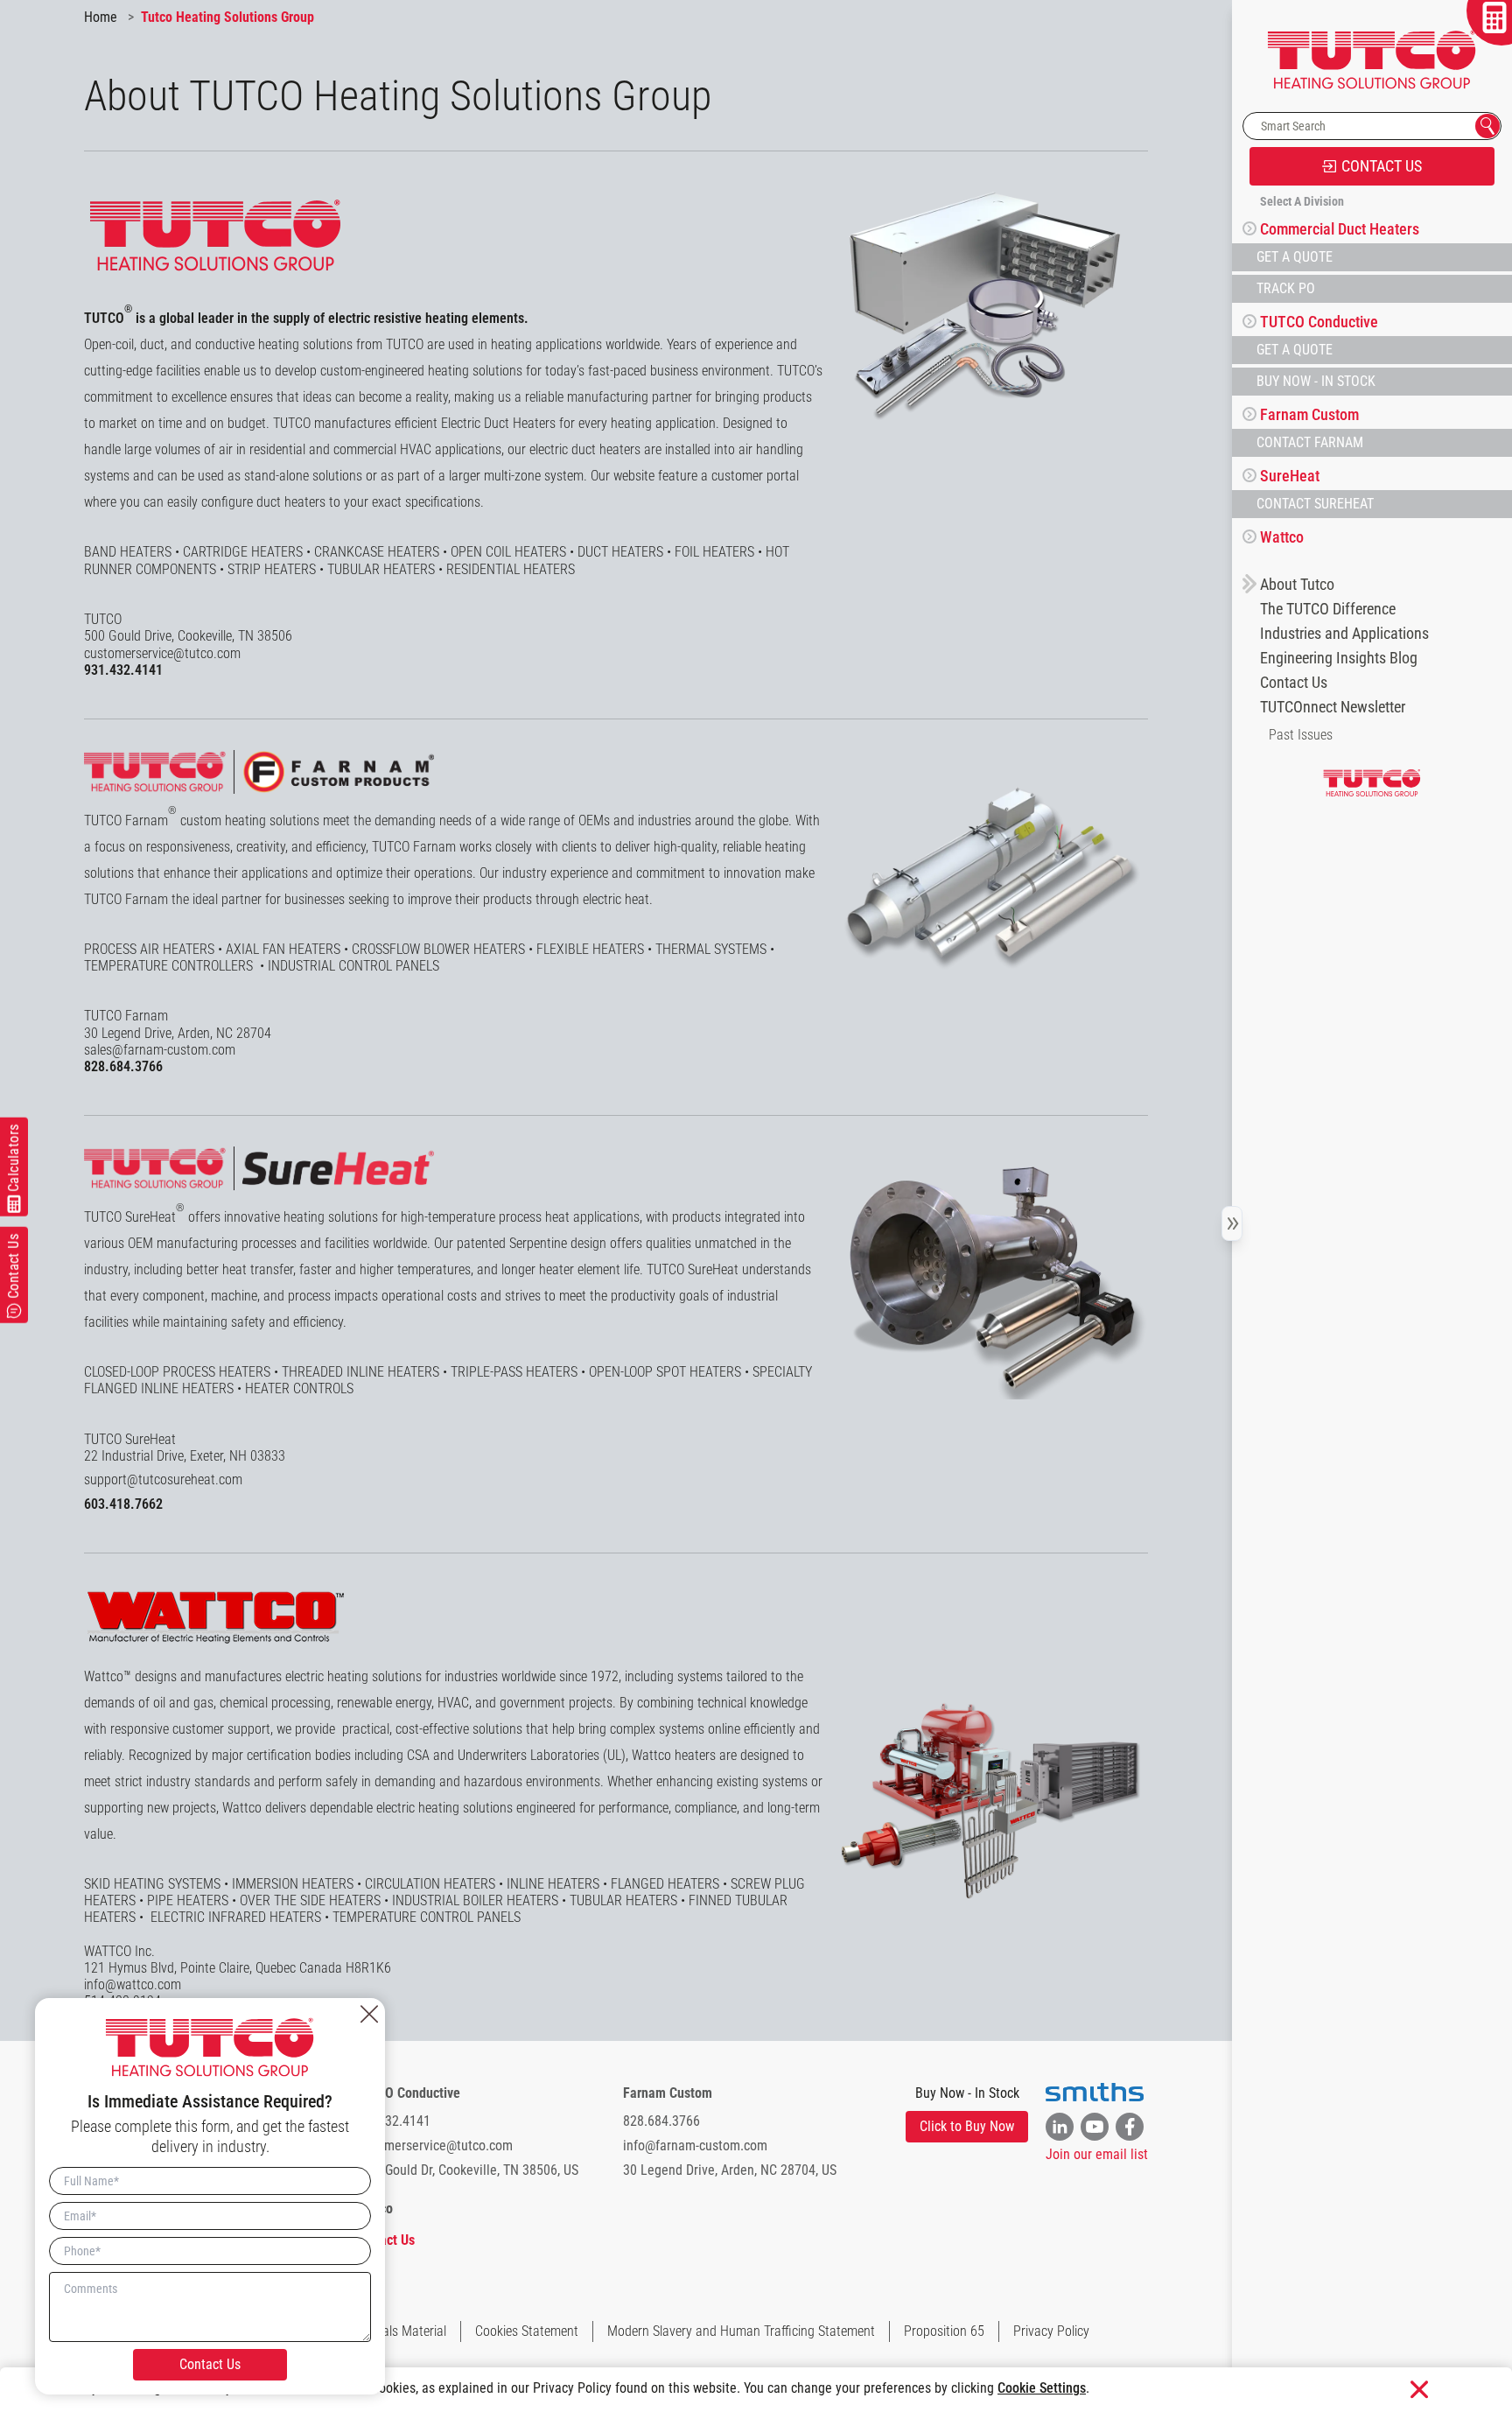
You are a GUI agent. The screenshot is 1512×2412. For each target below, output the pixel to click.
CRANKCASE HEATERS (377, 552)
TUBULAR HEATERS (383, 569)
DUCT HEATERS (620, 552)
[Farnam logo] (259, 772)
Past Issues (1301, 735)
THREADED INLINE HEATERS (360, 1372)
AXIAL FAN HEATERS (283, 949)
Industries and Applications (1344, 634)
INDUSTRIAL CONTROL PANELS (353, 966)
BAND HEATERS (128, 552)
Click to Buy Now (967, 2126)
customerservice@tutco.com (162, 653)
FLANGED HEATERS (665, 1884)
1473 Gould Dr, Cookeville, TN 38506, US (466, 2170)
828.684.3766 (123, 1066)
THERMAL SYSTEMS (711, 949)
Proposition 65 (944, 2331)
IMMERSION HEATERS (293, 1884)
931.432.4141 (123, 670)
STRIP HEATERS (272, 569)
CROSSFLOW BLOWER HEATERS (438, 949)
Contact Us (1294, 683)
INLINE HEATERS (553, 1884)
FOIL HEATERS (714, 552)
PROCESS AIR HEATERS (149, 949)
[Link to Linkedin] (1060, 2127)
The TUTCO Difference (1328, 609)
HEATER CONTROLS (299, 1388)
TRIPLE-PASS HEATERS (514, 1372)
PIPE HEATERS (188, 1900)
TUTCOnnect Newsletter (1333, 707)
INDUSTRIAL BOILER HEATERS (475, 1900)
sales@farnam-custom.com (160, 1050)
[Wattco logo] (215, 1617)
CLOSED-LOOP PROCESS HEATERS (177, 1372)
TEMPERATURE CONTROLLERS (170, 966)
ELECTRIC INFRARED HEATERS (236, 1917)
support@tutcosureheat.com (163, 1479)
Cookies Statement (527, 2331)
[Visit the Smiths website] (1095, 2093)
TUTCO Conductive (407, 2093)
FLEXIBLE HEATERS (590, 949)
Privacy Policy (1051, 2331)
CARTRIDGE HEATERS (243, 552)
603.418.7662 (123, 1504)
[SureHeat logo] (259, 1168)
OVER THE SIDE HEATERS (310, 1900)
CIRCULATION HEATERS (430, 1884)
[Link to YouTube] (1095, 2127)
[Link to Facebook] (1130, 2127)
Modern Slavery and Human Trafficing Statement (741, 2331)
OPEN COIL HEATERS (508, 552)
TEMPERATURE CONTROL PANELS (427, 1917)
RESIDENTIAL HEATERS (512, 569)
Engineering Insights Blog (1339, 658)
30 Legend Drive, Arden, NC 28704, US (730, 2170)
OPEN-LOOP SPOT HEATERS (665, 1372)
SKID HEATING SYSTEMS (152, 1884)
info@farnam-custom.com (695, 2146)
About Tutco (1297, 585)
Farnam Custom (668, 2093)
